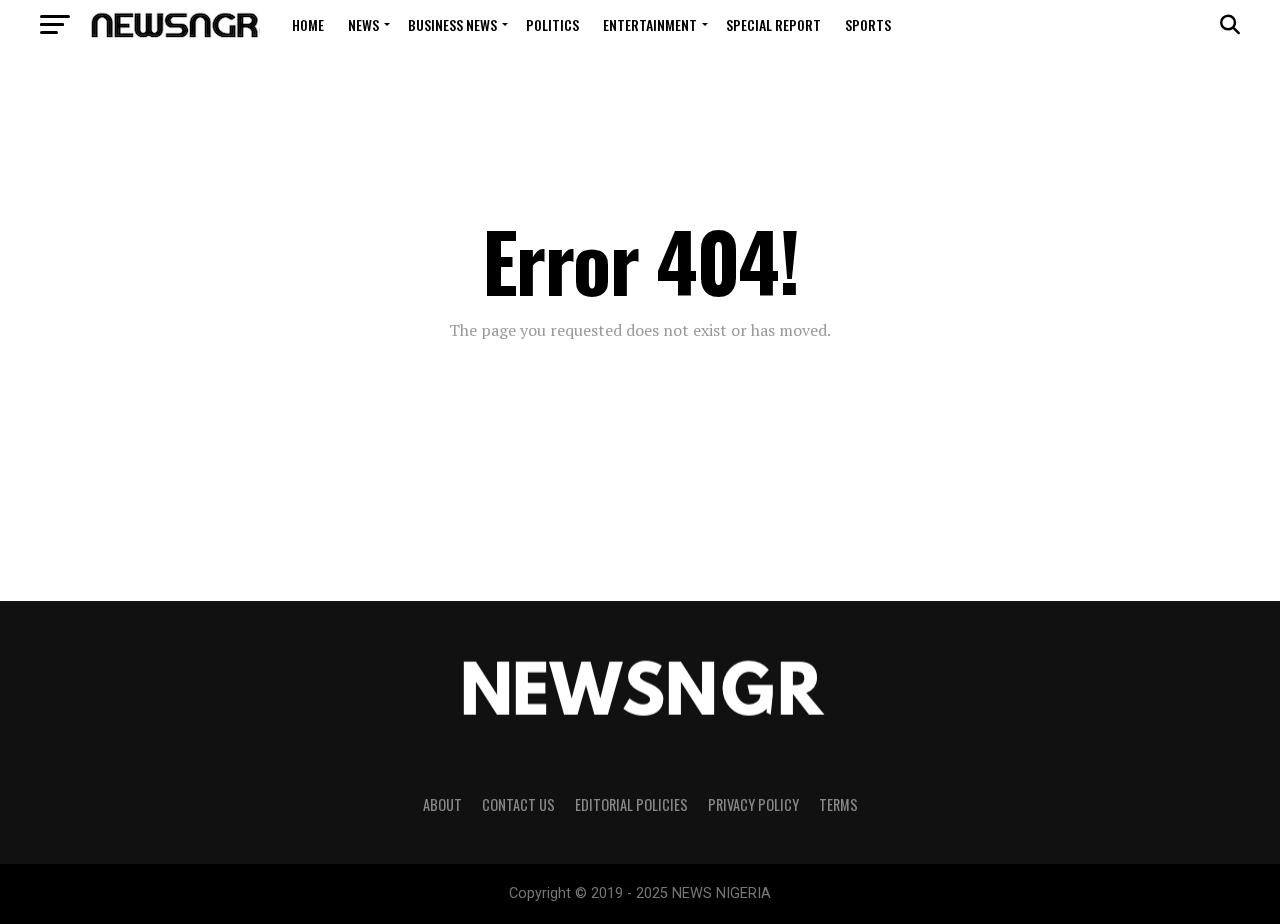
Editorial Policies (631, 804)
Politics (552, 24)
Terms (838, 804)
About (442, 804)
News (363, 24)
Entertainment (650, 24)
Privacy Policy (753, 804)
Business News (452, 24)
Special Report (773, 24)
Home (308, 24)
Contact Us (518, 804)
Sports (868, 24)
